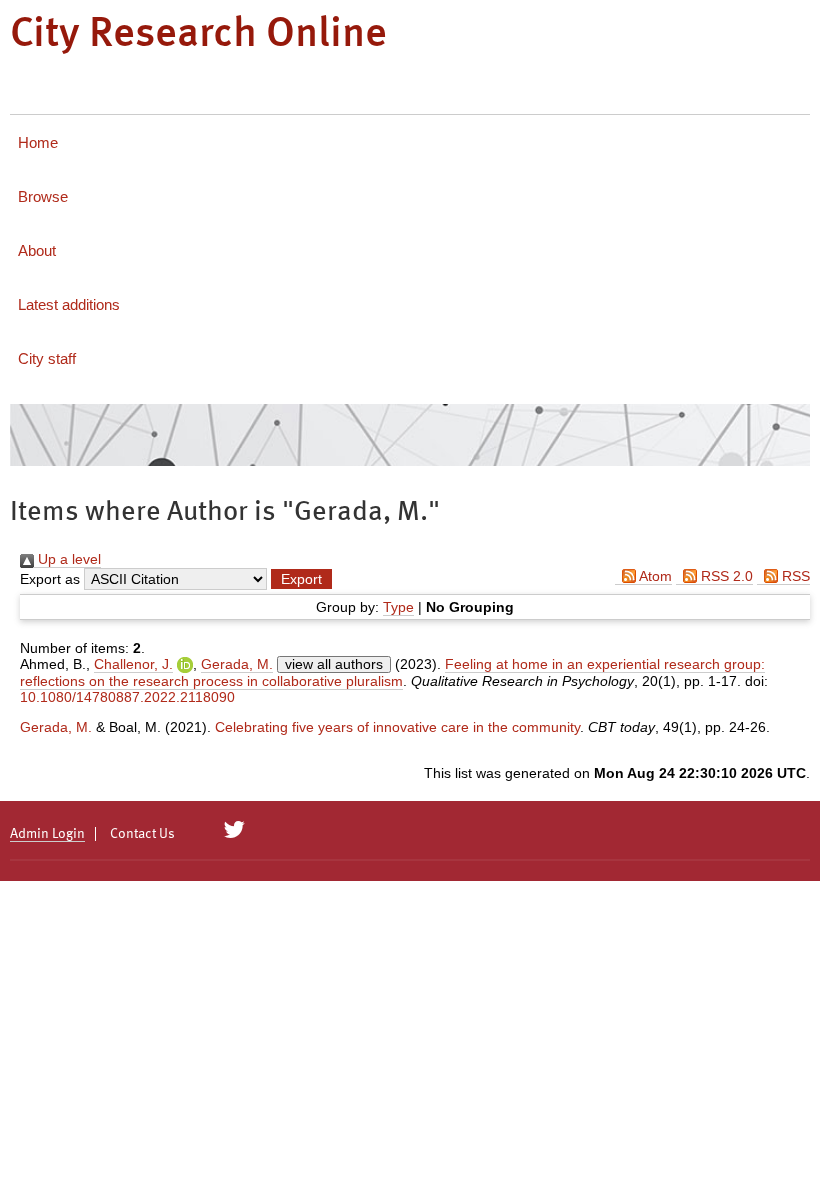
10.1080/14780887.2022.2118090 (127, 697)
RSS (794, 576)
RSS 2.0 (725, 576)
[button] (301, 579)
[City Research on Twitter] (234, 830)
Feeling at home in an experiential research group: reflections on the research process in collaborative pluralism (392, 672)
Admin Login (47, 834)
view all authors (334, 664)
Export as (50, 579)
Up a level (67, 559)
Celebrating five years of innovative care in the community (397, 727)
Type (398, 607)
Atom (654, 576)
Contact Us (142, 834)
